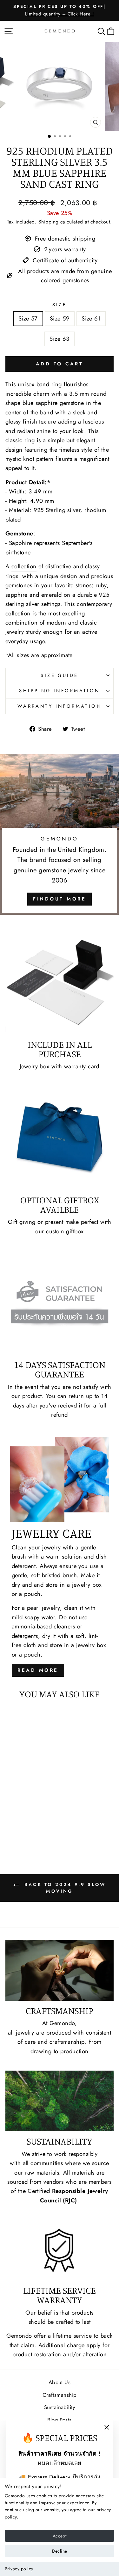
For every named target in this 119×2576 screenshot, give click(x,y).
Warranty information (60, 706)
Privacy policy (19, 2569)
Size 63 (59, 339)
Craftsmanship (60, 2395)
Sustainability (60, 2407)
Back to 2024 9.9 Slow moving (64, 1888)
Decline (60, 2551)
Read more (38, 1670)
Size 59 (60, 318)
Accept (60, 2536)
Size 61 (91, 318)
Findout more (60, 899)
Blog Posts (60, 2420)
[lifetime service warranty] (60, 2250)
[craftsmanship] (60, 1970)
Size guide (59, 675)
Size (60, 305)
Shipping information (59, 691)
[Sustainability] (60, 2101)
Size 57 (28, 318)
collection (24, 566)
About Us (60, 2382)
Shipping (49, 222)
